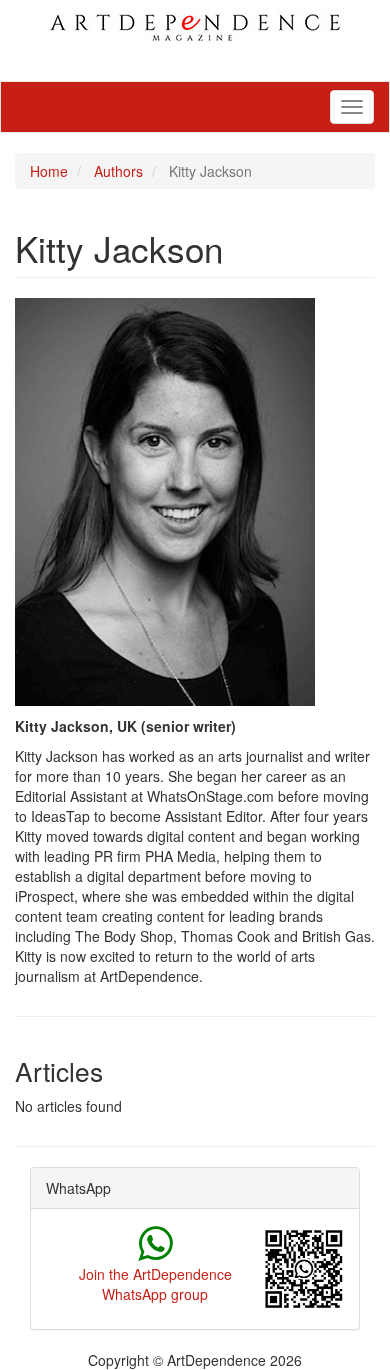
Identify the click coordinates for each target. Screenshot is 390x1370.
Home (49, 171)
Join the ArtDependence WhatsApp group (155, 1284)
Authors (118, 171)
